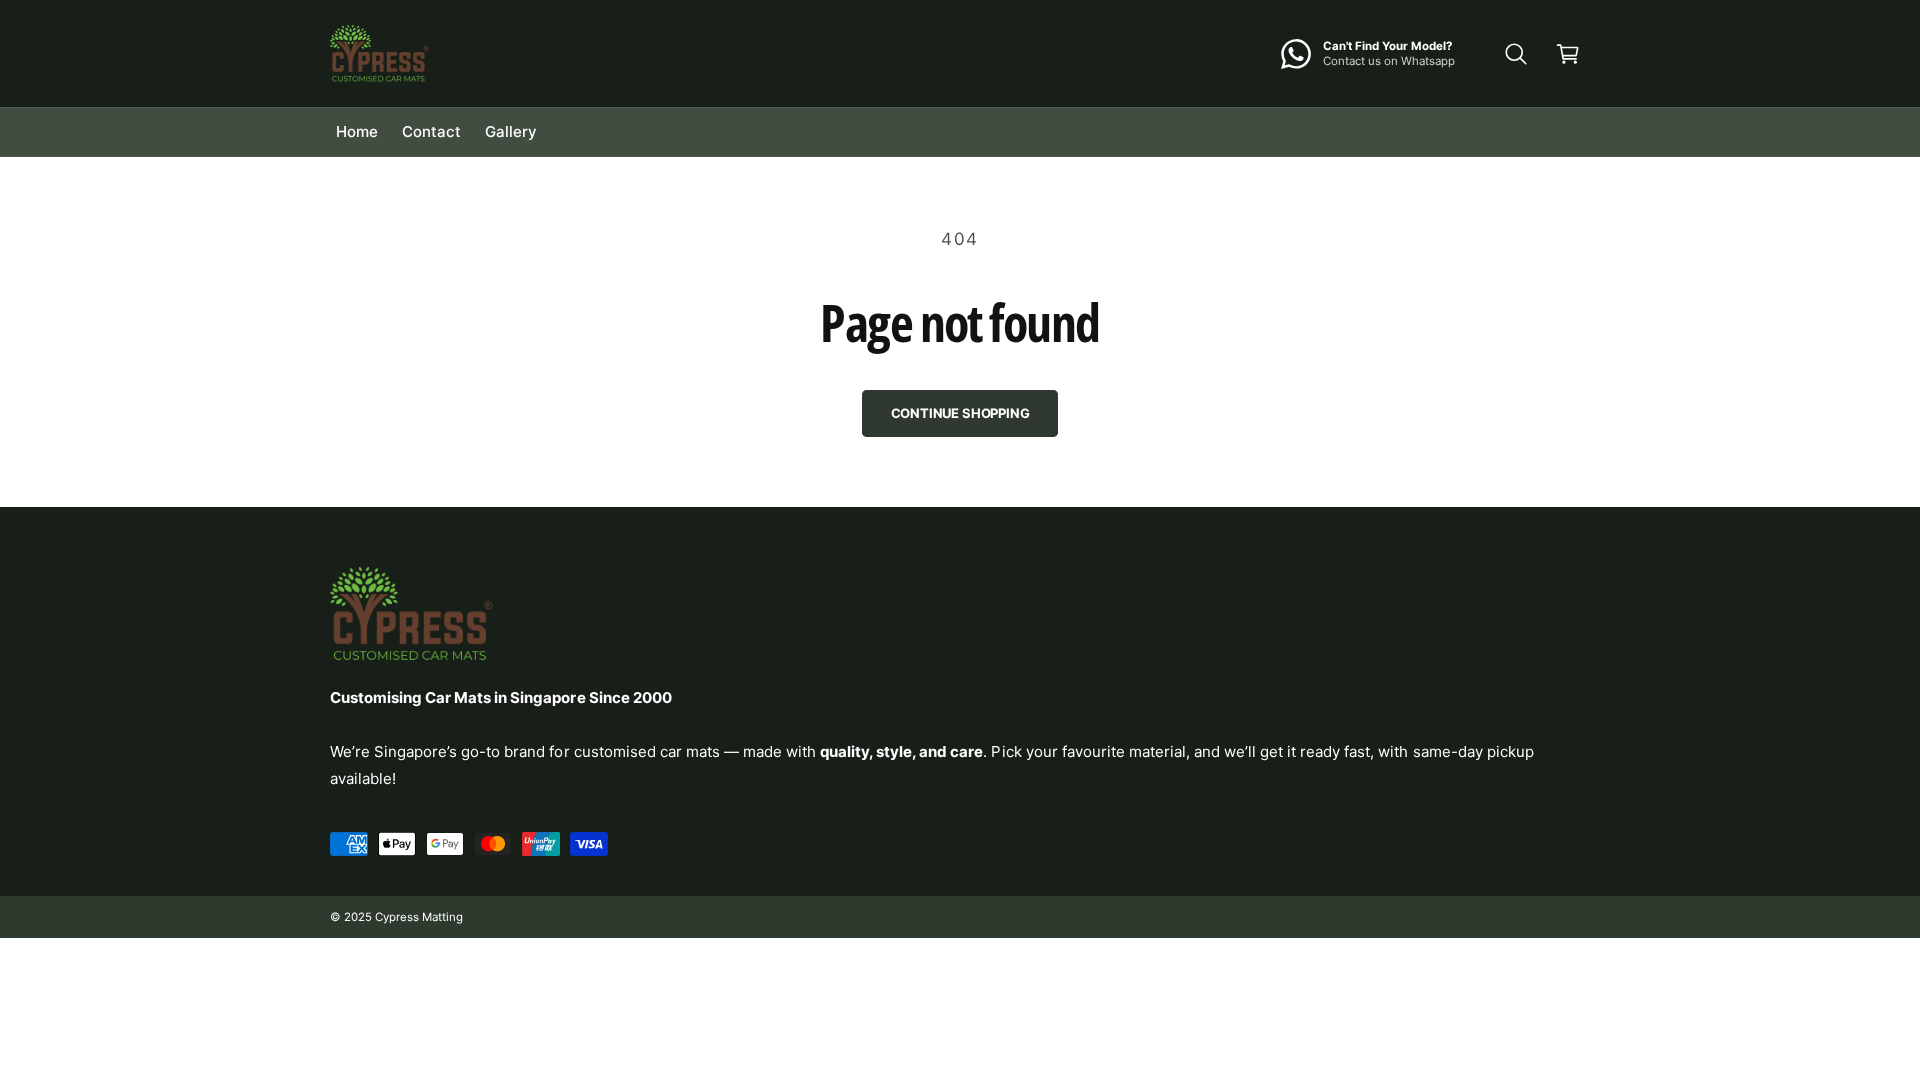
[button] (1516, 54)
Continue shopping (960, 413)
